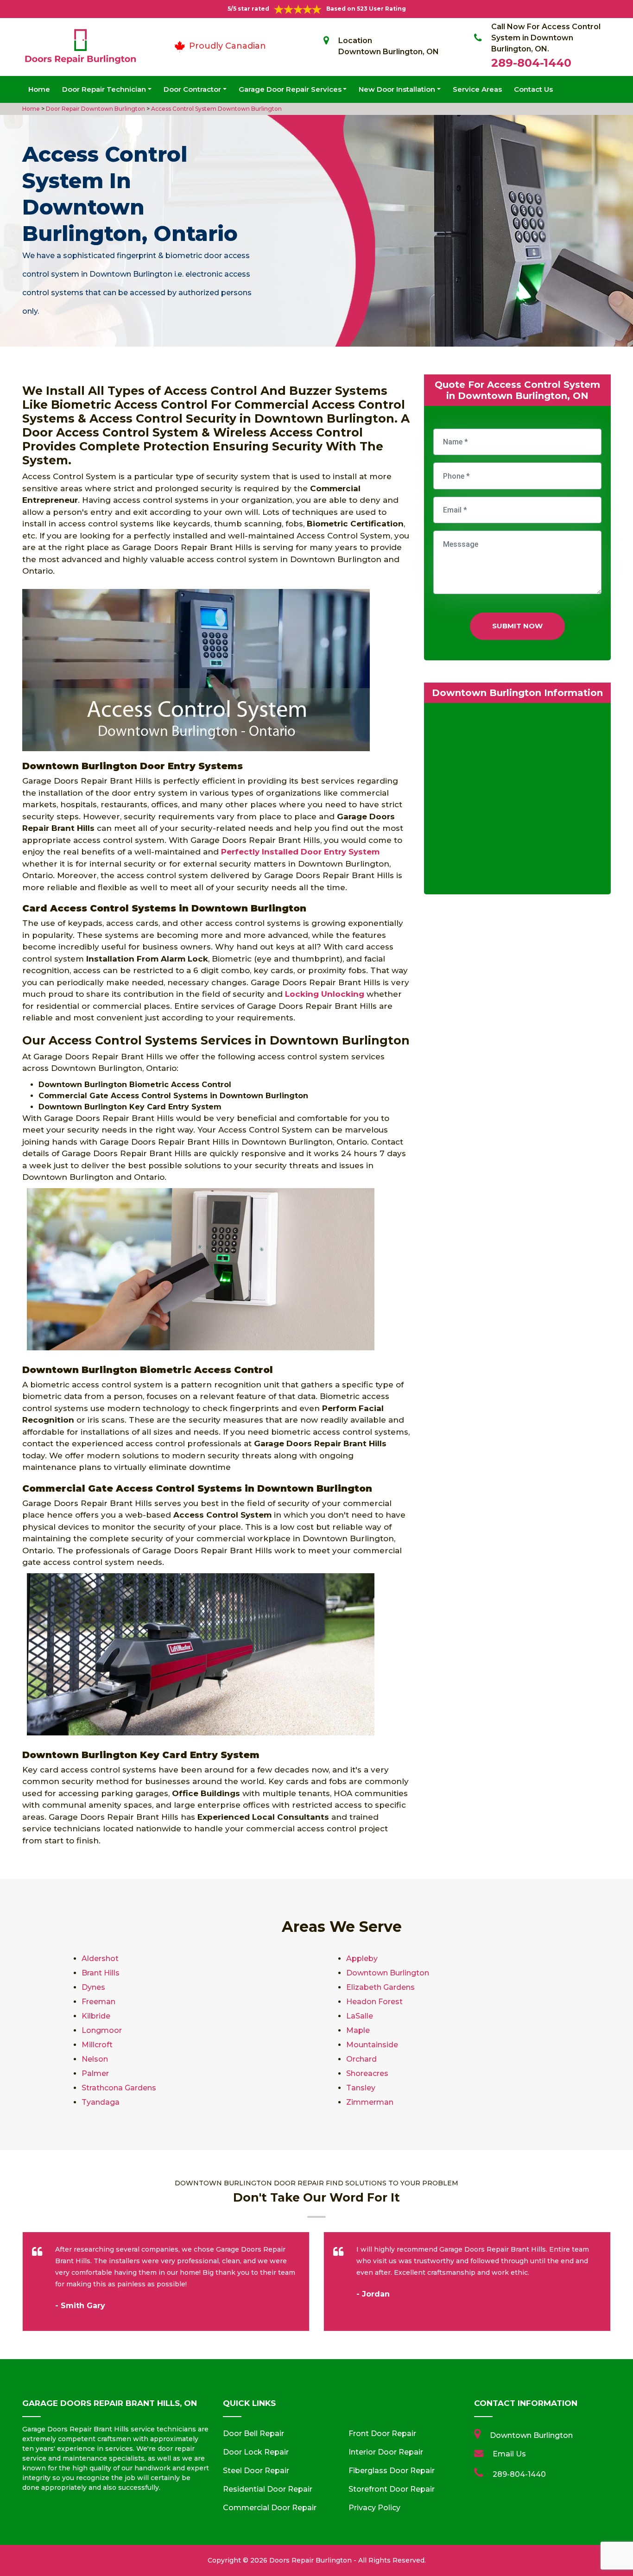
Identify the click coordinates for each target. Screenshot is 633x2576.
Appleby (362, 1959)
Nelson (95, 2059)
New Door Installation (397, 89)
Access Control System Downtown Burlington (216, 109)
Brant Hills (101, 1973)
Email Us (509, 2454)
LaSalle (360, 2016)
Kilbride (96, 2016)
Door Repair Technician (104, 89)
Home (39, 89)
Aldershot (100, 1959)
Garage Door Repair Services (290, 89)
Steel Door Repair (256, 2471)
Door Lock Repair (256, 2452)
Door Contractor (192, 89)
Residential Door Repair (268, 2489)
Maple (358, 2030)
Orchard (361, 2059)
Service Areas (477, 89)
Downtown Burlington (388, 1973)
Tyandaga (101, 2102)
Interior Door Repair (386, 2452)
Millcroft (97, 2045)
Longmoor (102, 2030)
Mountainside (372, 2045)
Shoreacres (367, 2073)
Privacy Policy (374, 2508)
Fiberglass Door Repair (392, 2471)
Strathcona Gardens (119, 2088)
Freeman (98, 2002)
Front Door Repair (382, 2434)
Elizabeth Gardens (380, 1987)
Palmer (95, 2073)
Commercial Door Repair (270, 2508)
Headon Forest (374, 2002)
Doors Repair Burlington (310, 2560)
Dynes (93, 1987)
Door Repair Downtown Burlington (95, 109)
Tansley (361, 2088)
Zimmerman (370, 2102)
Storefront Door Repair (392, 2489)
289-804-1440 (531, 63)
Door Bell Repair (253, 2434)
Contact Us (533, 89)
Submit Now (517, 626)
